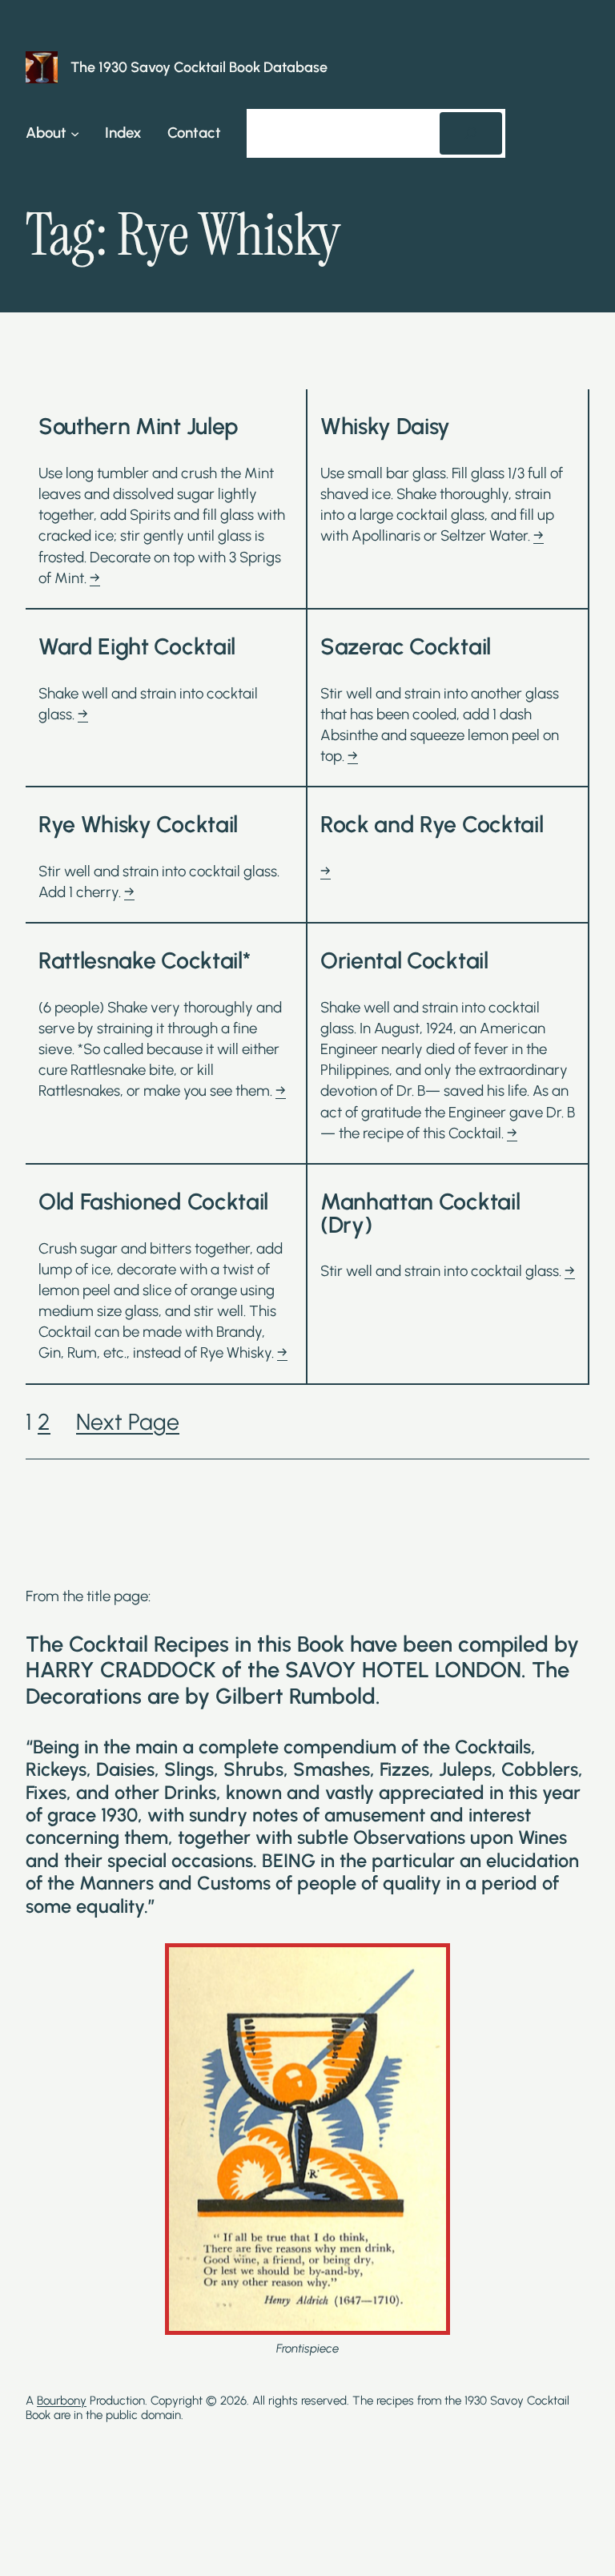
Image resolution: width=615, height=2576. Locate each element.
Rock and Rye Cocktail (432, 825)
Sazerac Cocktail (406, 647)
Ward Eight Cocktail (137, 647)
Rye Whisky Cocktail (138, 825)
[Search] (471, 133)
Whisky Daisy (385, 427)
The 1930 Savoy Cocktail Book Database (199, 67)
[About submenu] (75, 133)
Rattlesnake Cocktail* (144, 961)
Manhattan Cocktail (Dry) (420, 1213)
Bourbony (62, 2401)
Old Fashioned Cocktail (153, 1202)
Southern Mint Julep (138, 427)
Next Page (128, 1422)
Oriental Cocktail (404, 961)
